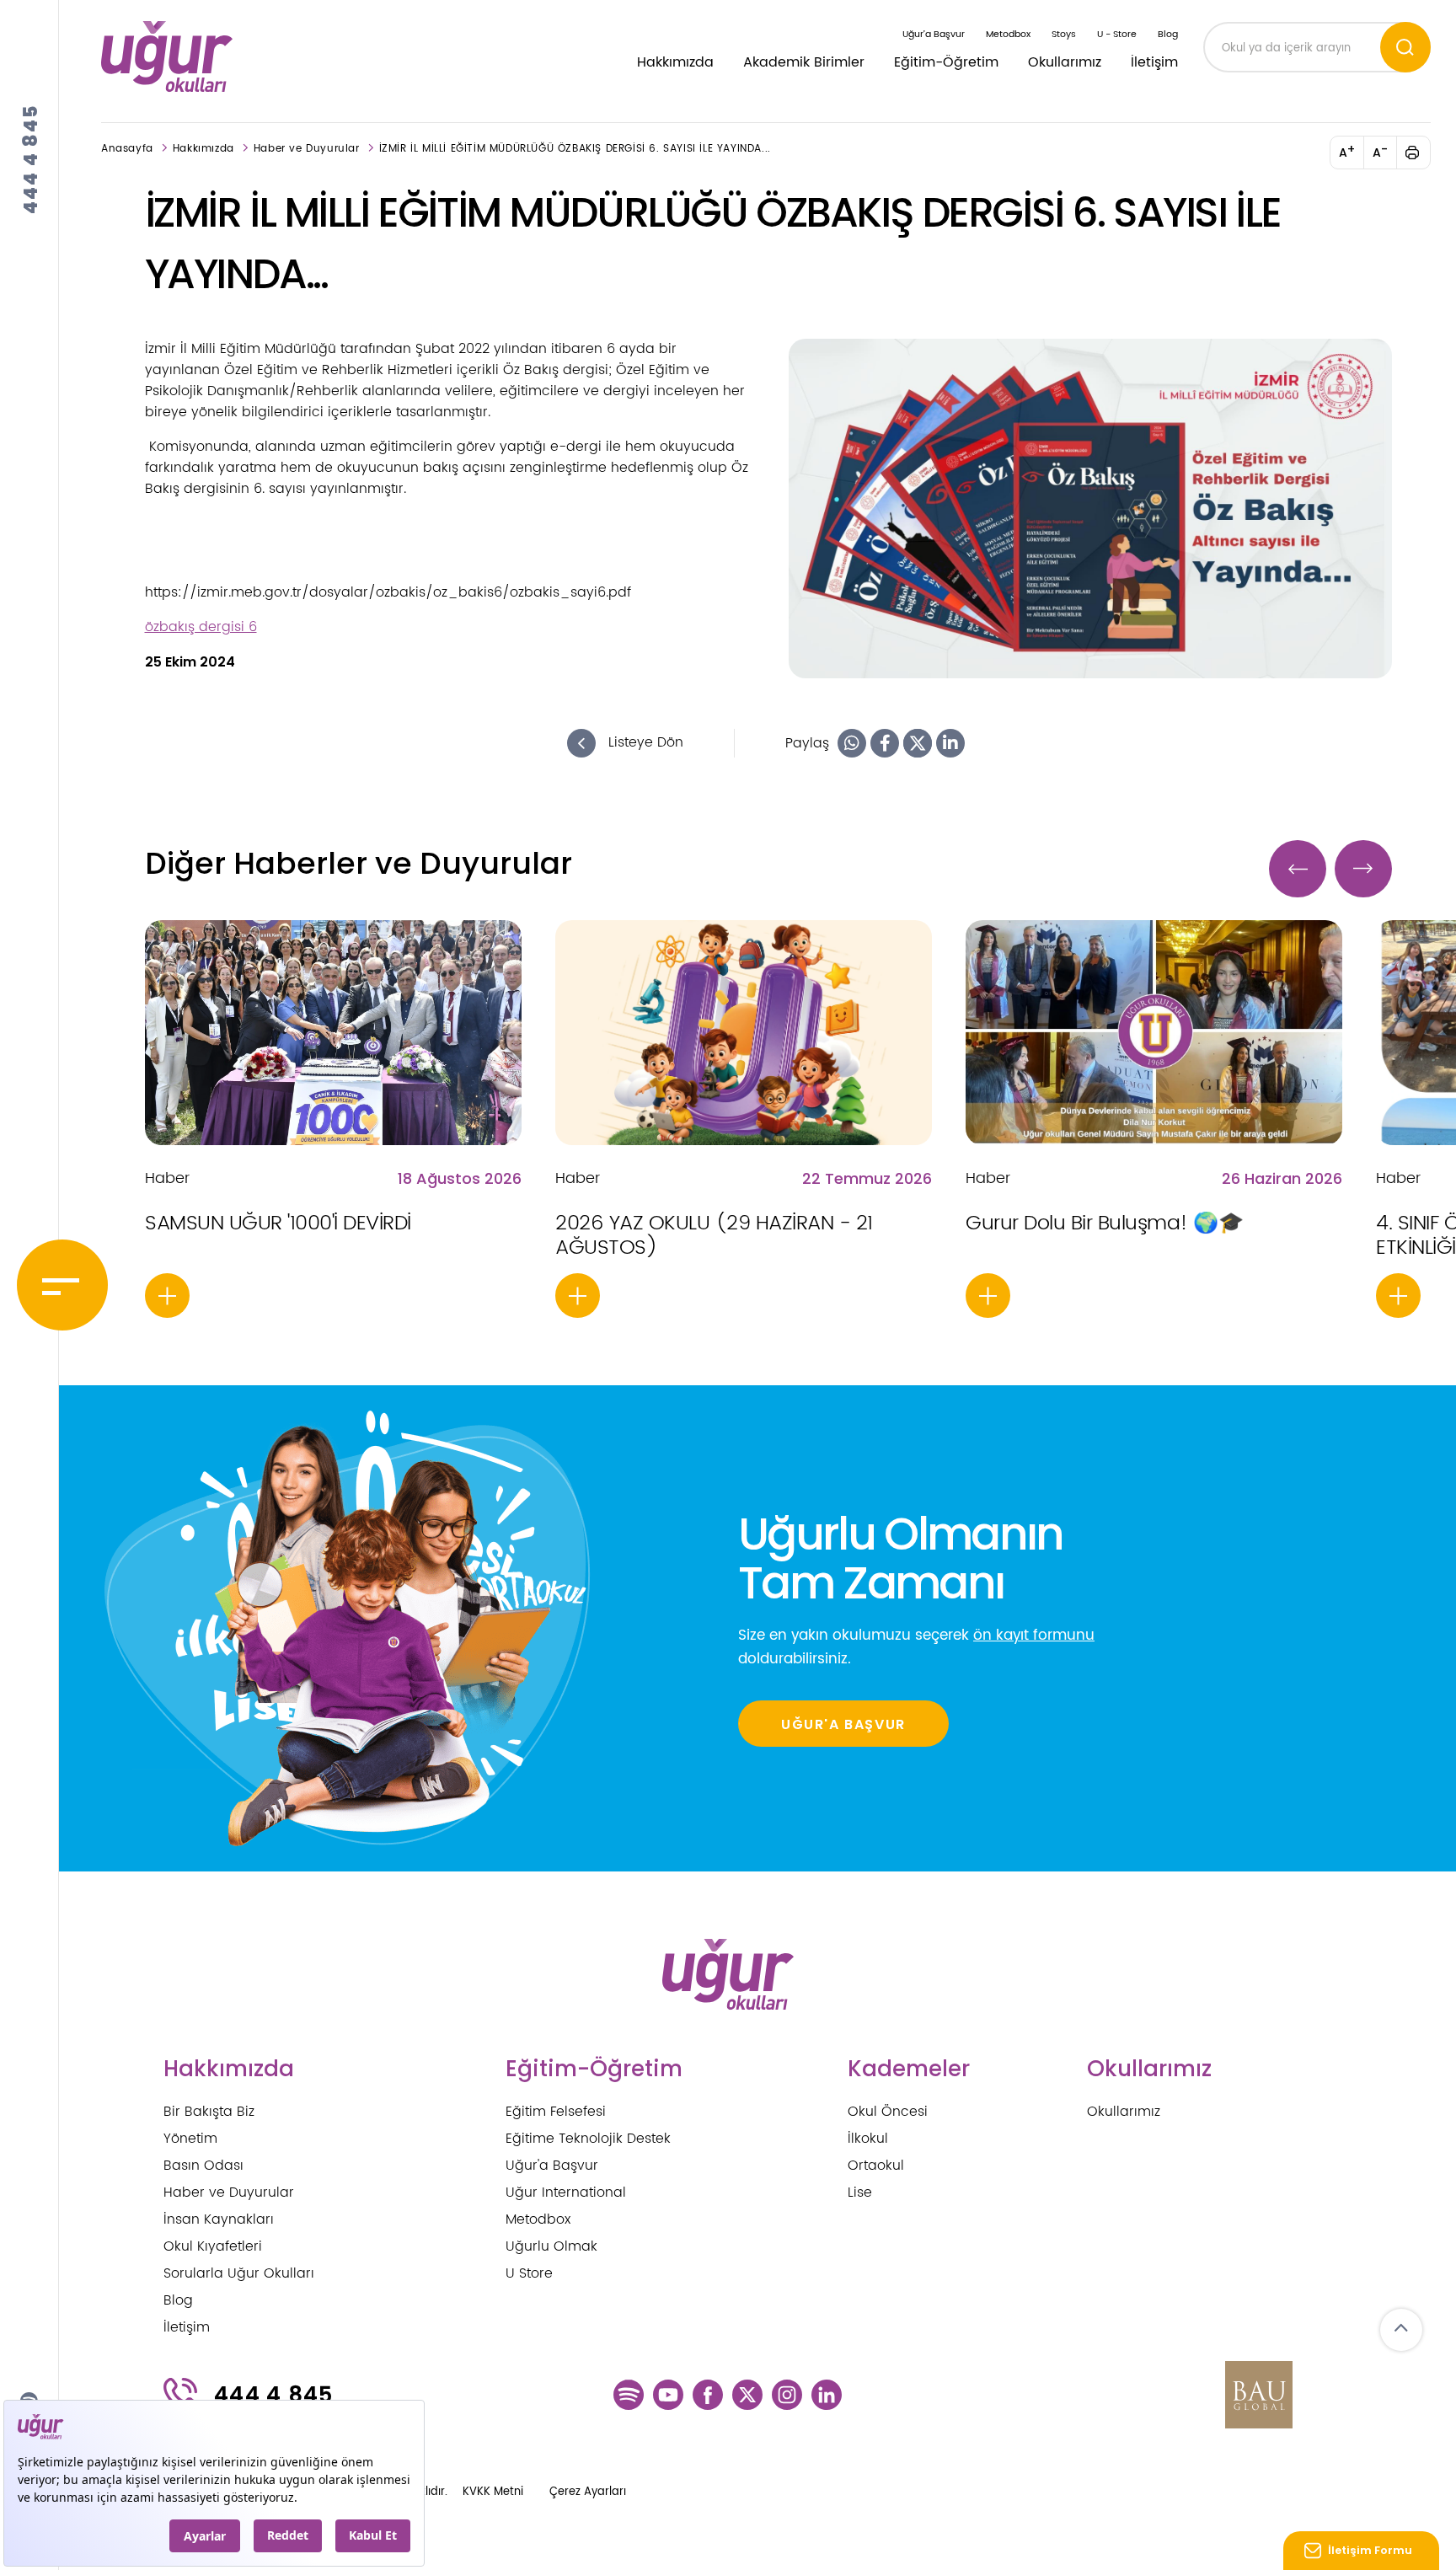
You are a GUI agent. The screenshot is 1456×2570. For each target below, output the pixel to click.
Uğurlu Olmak (551, 2246)
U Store (529, 2273)
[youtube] (668, 2395)
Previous (1298, 869)
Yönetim (190, 2139)
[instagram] (787, 2395)
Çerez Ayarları (588, 2492)
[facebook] (708, 2395)
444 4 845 (31, 159)
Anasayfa (127, 149)
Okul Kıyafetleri (213, 2246)
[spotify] (629, 2395)
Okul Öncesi (888, 2112)
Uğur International (566, 2193)
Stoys (1064, 35)
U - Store (1117, 35)
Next (1363, 869)
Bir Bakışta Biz (209, 2112)
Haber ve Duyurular (307, 149)
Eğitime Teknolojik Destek (588, 2139)
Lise (860, 2193)
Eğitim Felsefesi (556, 2112)
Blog (1168, 35)
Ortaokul (876, 2166)
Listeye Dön (644, 742)
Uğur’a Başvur (934, 35)
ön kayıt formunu (1034, 1636)
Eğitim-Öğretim (946, 62)
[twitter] (747, 2395)
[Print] (1422, 153)
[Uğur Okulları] (167, 56)
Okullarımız (1065, 62)
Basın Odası (203, 2166)
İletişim (1154, 62)
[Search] (1405, 47)
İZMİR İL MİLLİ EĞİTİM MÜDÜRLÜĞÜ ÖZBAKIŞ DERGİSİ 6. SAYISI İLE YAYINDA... (575, 149)
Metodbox (1008, 35)
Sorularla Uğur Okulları (239, 2273)
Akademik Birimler (804, 62)
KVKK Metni (493, 2492)
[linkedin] (827, 2395)
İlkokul (868, 2139)
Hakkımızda (675, 62)
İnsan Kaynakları (219, 2219)
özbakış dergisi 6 (201, 627)
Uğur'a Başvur (552, 2166)
